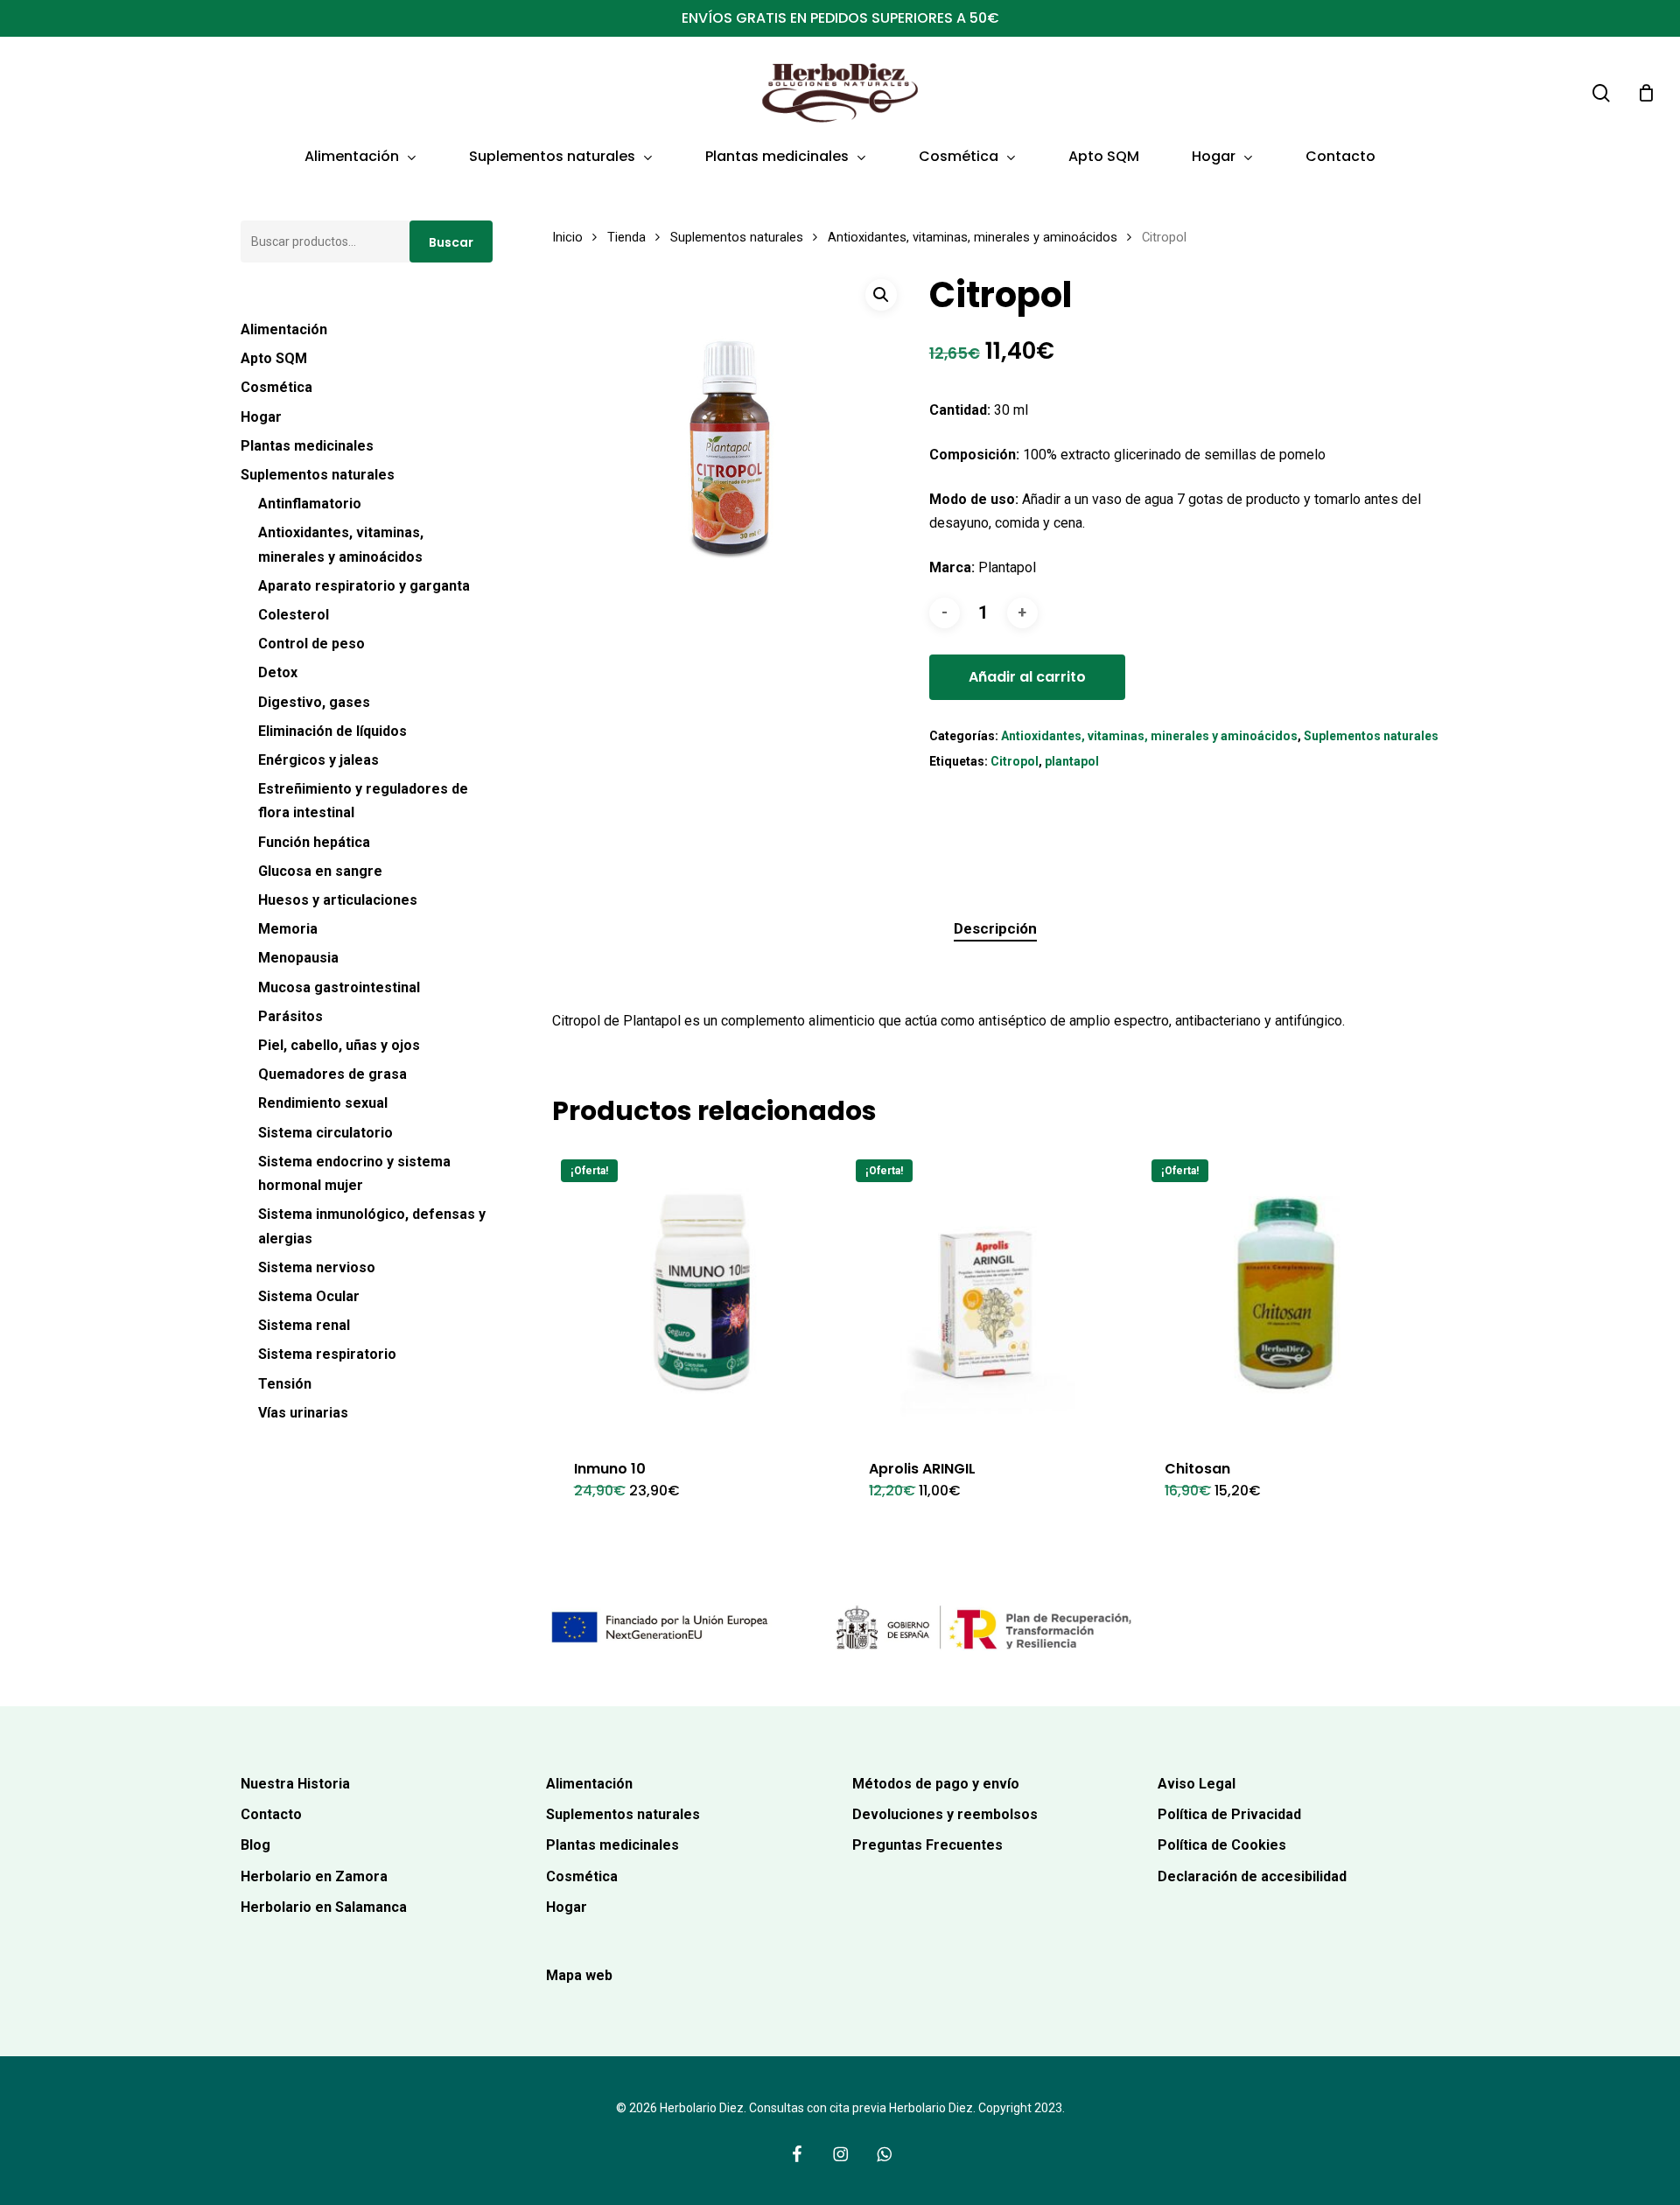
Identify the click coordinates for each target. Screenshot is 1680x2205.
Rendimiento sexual (323, 1103)
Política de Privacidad (1229, 1814)
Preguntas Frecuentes (927, 1845)
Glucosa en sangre (320, 871)
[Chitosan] (1285, 1293)
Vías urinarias (303, 1413)
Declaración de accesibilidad (1252, 1876)
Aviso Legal (1197, 1784)
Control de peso (311, 644)
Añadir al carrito (1027, 677)
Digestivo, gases (314, 702)
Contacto (271, 1814)
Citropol (1015, 761)
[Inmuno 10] (694, 1293)
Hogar (261, 417)
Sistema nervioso (317, 1267)
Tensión (285, 1384)
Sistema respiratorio (327, 1354)
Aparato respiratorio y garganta (364, 586)
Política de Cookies (1222, 1845)
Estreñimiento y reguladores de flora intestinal (363, 801)
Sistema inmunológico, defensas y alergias (372, 1226)
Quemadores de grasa (332, 1074)
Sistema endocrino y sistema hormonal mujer (354, 1173)
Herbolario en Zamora (314, 1876)
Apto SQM (274, 358)
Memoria (288, 929)
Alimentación (284, 329)
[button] (881, 295)
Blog (255, 1845)
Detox (278, 672)
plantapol (1072, 761)
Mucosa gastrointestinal (339, 987)
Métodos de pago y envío (936, 1784)
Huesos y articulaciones (338, 900)
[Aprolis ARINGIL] (989, 1293)
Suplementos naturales (318, 475)
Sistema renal (304, 1325)
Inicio (567, 237)
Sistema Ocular (309, 1296)
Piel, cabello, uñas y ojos (339, 1045)
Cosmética (276, 387)
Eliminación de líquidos (332, 731)
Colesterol (294, 615)
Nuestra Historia (295, 1784)
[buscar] (1601, 93)
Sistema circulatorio (325, 1133)
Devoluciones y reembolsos (945, 1814)
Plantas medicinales (307, 446)
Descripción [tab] (995, 928)
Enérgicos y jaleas (318, 760)
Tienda (626, 237)
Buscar (451, 242)
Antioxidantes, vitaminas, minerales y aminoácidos (341, 544)
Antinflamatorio (310, 504)
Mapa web (579, 1975)
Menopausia (298, 958)
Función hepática (314, 842)
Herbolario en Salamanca (324, 1907)
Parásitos (290, 1016)
